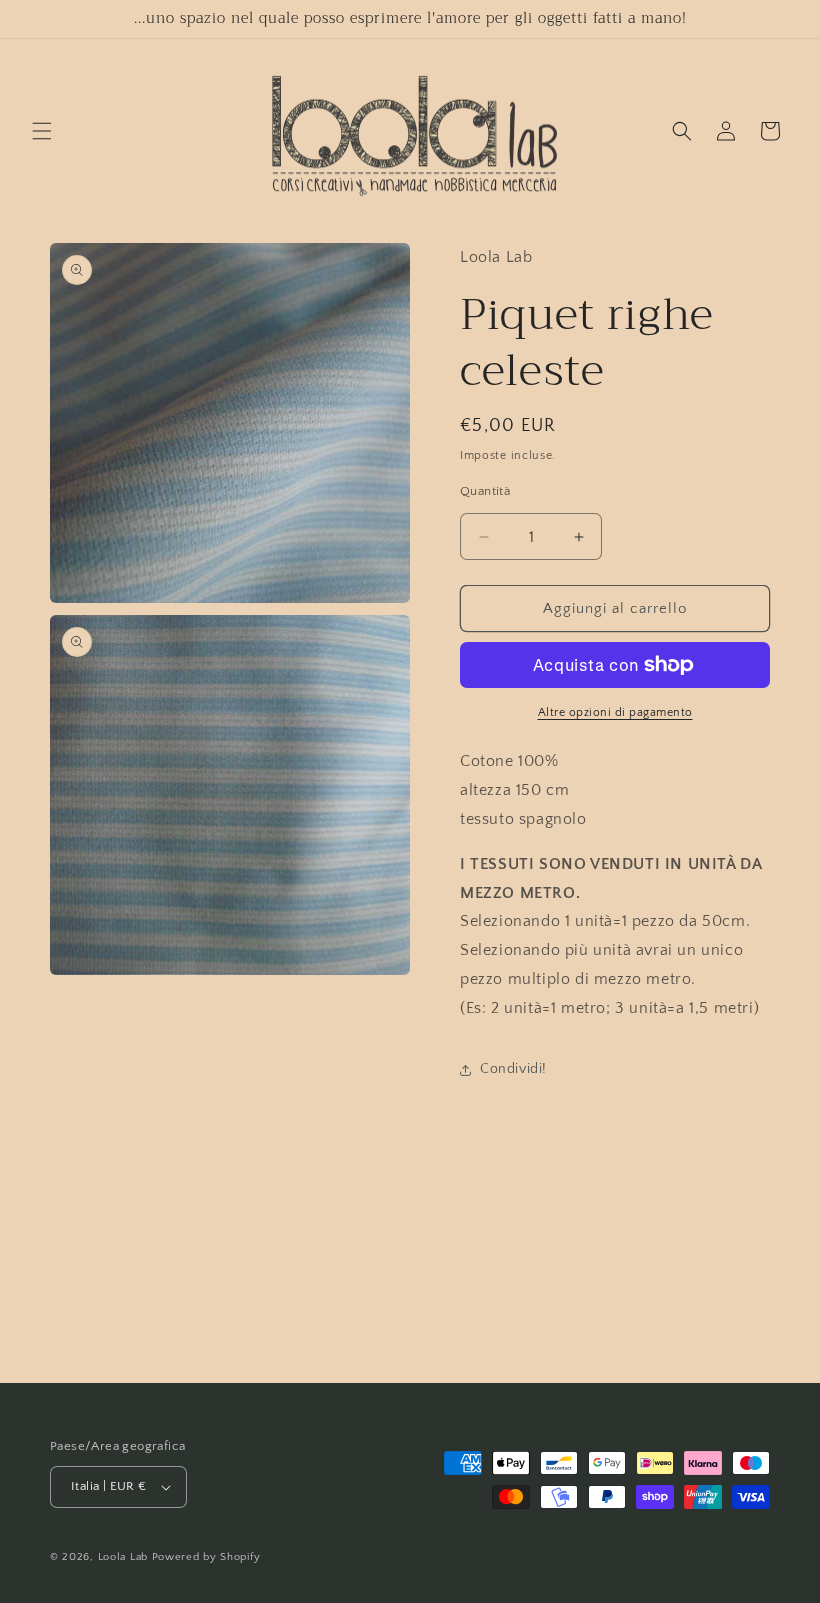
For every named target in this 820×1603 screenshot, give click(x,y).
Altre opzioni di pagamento (615, 712)
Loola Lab (123, 1557)
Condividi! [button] (513, 1069)
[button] (42, 131)
